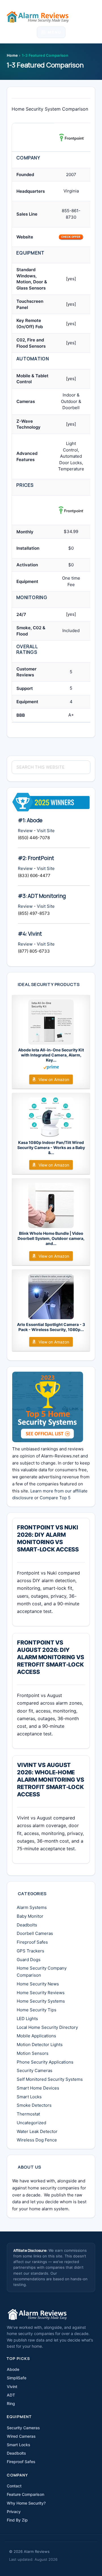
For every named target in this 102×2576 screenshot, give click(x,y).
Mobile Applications (36, 2036)
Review (25, 831)
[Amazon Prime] (51, 1068)
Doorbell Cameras (35, 1933)
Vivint (12, 2387)
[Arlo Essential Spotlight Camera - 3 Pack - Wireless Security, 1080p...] (51, 1297)
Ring (11, 2403)
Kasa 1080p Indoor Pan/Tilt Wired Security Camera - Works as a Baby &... (51, 1147)
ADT (11, 2395)
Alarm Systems (32, 1907)
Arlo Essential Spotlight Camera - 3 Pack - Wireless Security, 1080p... (51, 1327)
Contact (14, 2486)
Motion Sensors (33, 2053)
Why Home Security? (26, 2503)
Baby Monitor (30, 1916)
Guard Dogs (29, 1960)
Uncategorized (31, 2123)
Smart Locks (29, 2097)
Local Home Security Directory (47, 2027)
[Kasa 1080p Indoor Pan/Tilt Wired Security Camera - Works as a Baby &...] (51, 1117)
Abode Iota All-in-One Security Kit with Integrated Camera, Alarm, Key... (51, 1055)
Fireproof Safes (32, 1942)
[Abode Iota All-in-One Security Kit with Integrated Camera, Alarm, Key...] (51, 1022)
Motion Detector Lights (40, 2045)
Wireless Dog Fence (37, 2140)
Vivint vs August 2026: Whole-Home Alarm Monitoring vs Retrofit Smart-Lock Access (50, 1780)
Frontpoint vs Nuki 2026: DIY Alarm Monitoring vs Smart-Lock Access (48, 1538)
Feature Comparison (25, 2494)
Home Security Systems (41, 2001)
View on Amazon (54, 1079)
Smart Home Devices (38, 2088)
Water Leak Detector (37, 2131)
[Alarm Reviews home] (37, 2314)
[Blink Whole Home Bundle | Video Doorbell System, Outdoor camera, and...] (51, 1205)
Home (12, 55)
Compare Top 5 (55, 1498)
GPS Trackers (30, 1951)
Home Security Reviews (41, 1993)
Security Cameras (35, 2070)
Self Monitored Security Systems (50, 2079)
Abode (13, 2369)
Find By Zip (17, 2520)
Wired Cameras (21, 2436)
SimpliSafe (17, 2378)
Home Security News (38, 1984)
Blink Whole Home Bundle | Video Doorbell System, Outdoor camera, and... (51, 1238)
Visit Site (46, 831)
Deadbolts (27, 1925)
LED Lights (27, 2019)
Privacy (14, 2512)
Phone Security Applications (45, 2062)
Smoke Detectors (34, 2105)
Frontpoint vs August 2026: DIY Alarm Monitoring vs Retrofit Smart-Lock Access (50, 1657)
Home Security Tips (37, 2010)
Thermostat (28, 2114)
